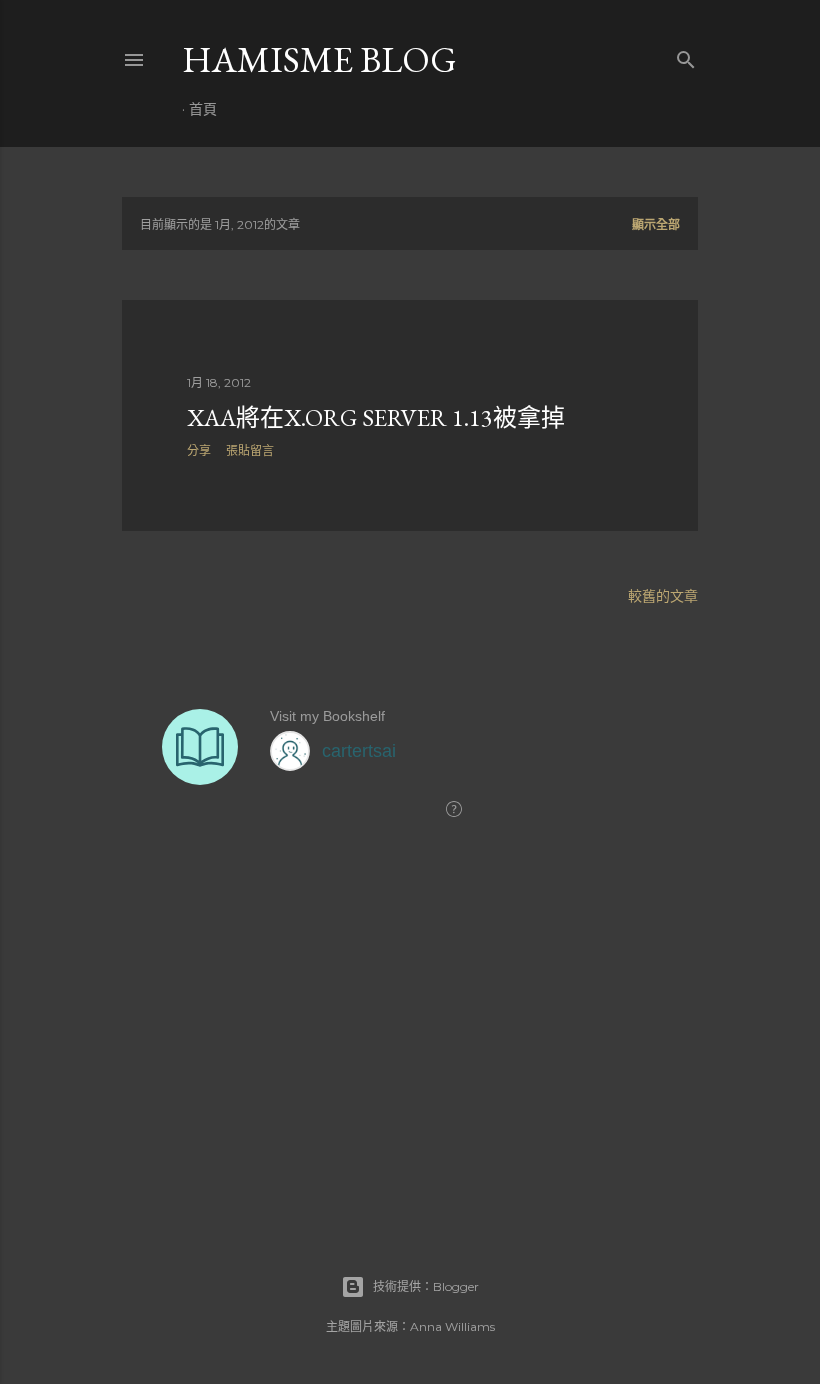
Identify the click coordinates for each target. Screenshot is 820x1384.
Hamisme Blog (319, 59)
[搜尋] (686, 55)
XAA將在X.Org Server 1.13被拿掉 (376, 417)
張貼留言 (250, 450)
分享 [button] (199, 450)
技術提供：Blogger (426, 1286)
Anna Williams (452, 1326)
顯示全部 (656, 224)
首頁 (203, 109)
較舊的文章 (663, 596)
